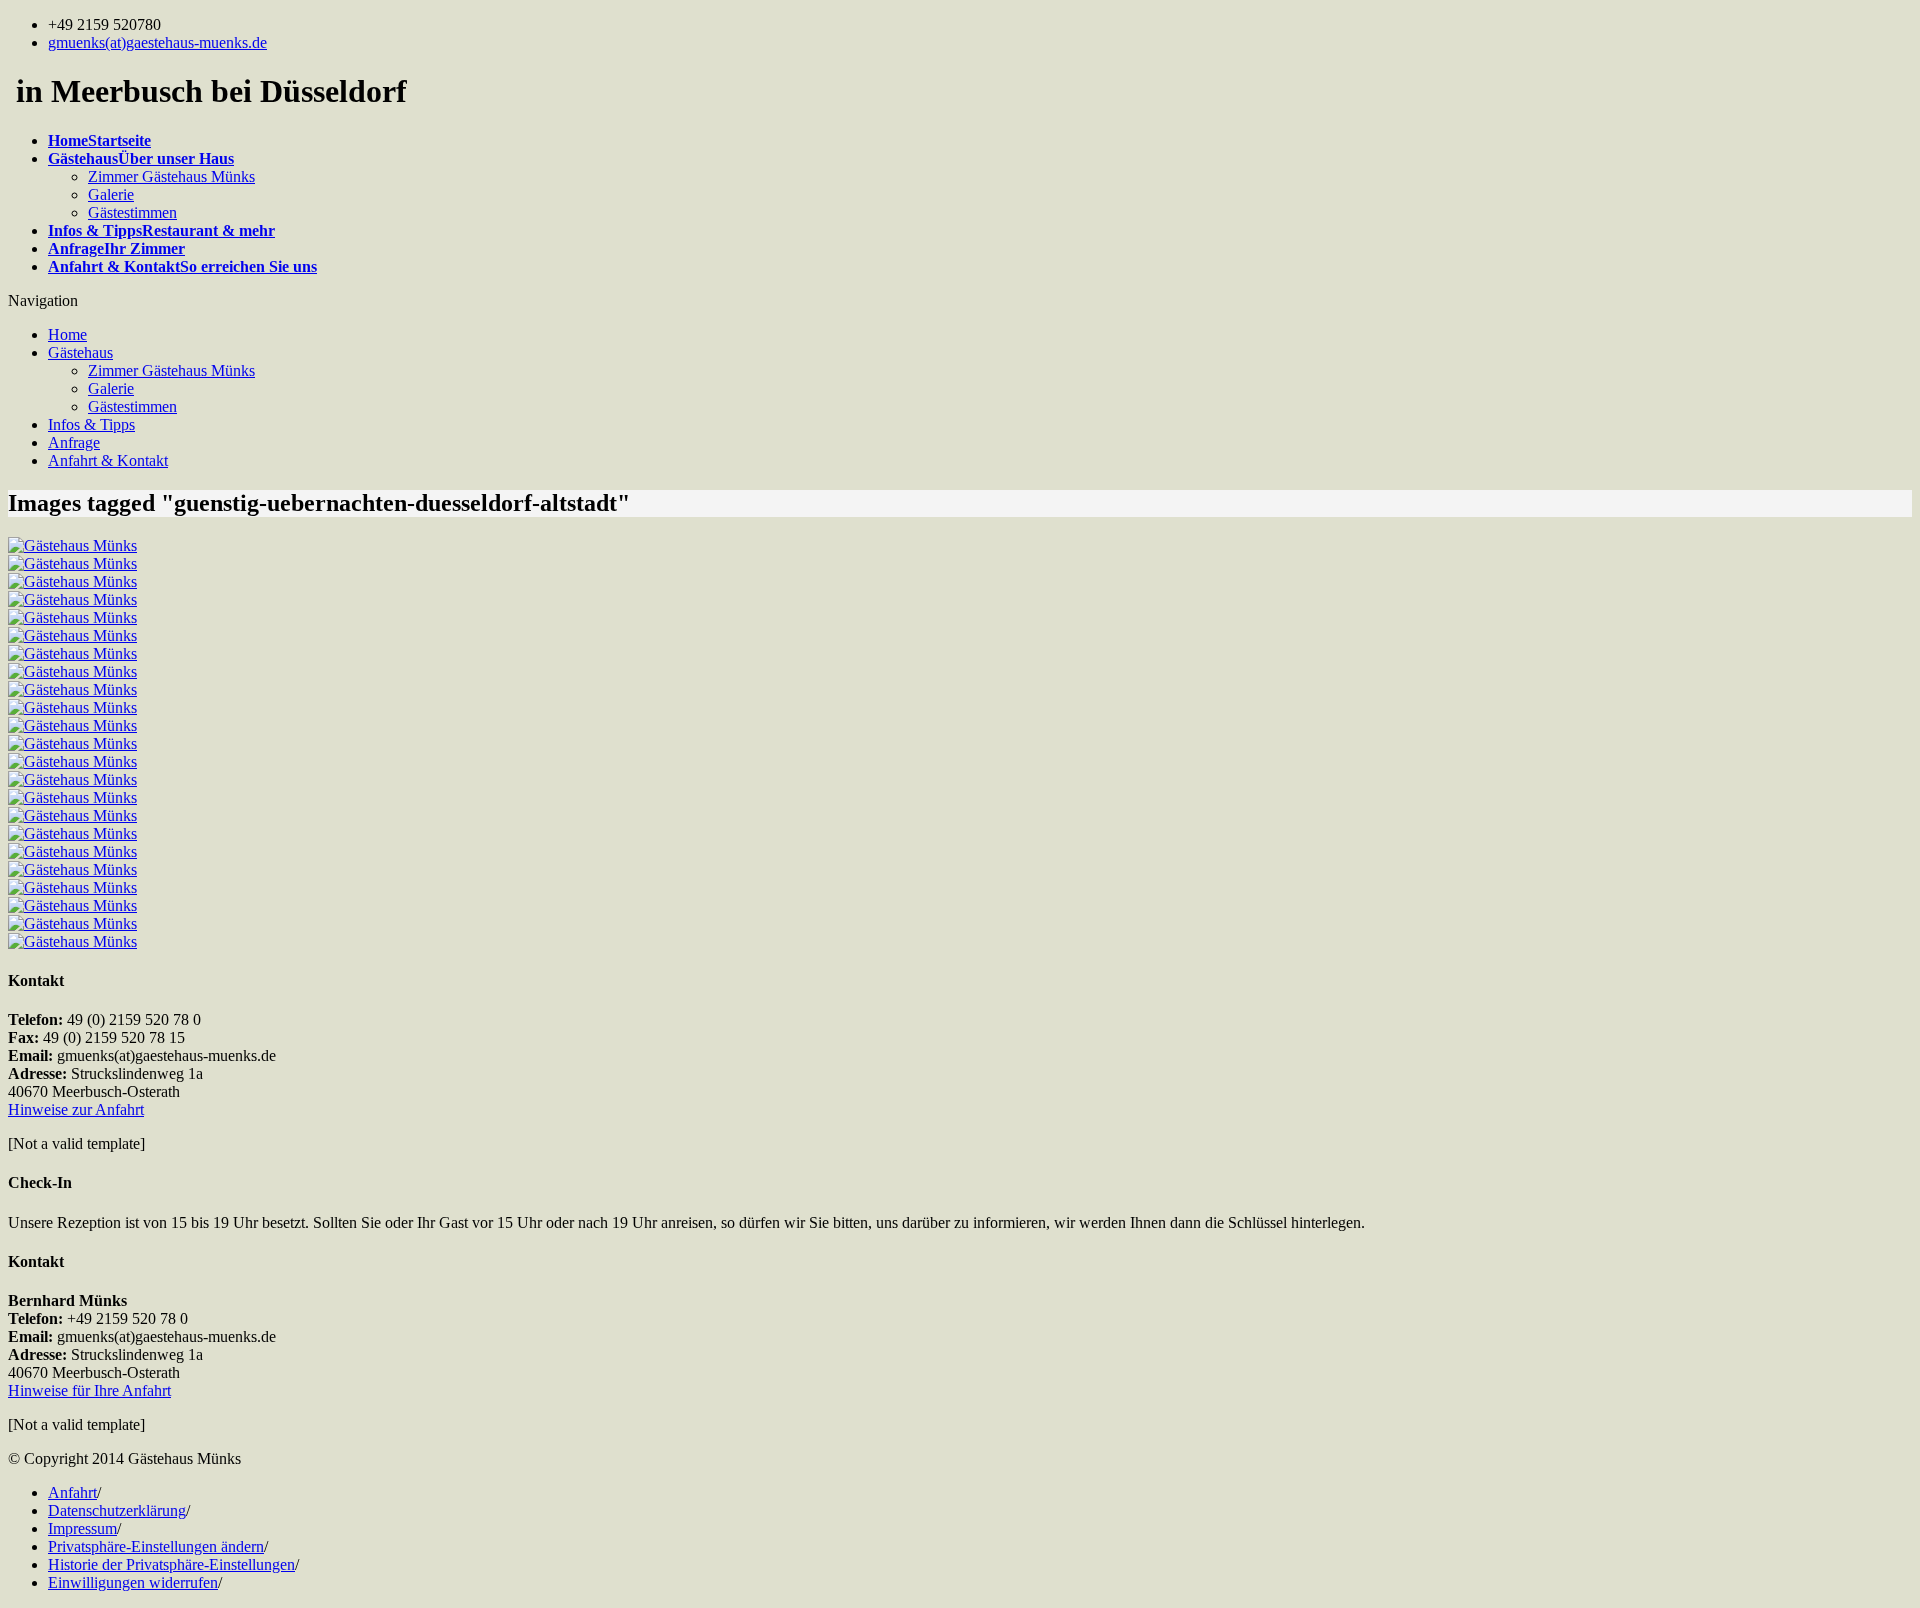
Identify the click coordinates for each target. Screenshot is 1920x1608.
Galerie (111, 194)
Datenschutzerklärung (117, 1510)
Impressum (82, 1528)
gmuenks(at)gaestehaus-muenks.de (157, 42)
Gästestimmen (132, 212)
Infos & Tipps (91, 424)
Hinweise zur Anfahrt (76, 1109)
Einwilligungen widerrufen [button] (133, 1582)
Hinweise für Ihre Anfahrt (89, 1390)
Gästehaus (80, 352)
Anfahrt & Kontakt (108, 460)
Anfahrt (72, 1492)
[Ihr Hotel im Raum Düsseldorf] (72, 545)
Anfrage (74, 442)
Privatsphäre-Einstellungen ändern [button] (156, 1546)
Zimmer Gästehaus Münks (171, 176)
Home (67, 334)
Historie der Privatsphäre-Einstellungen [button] (171, 1564)
